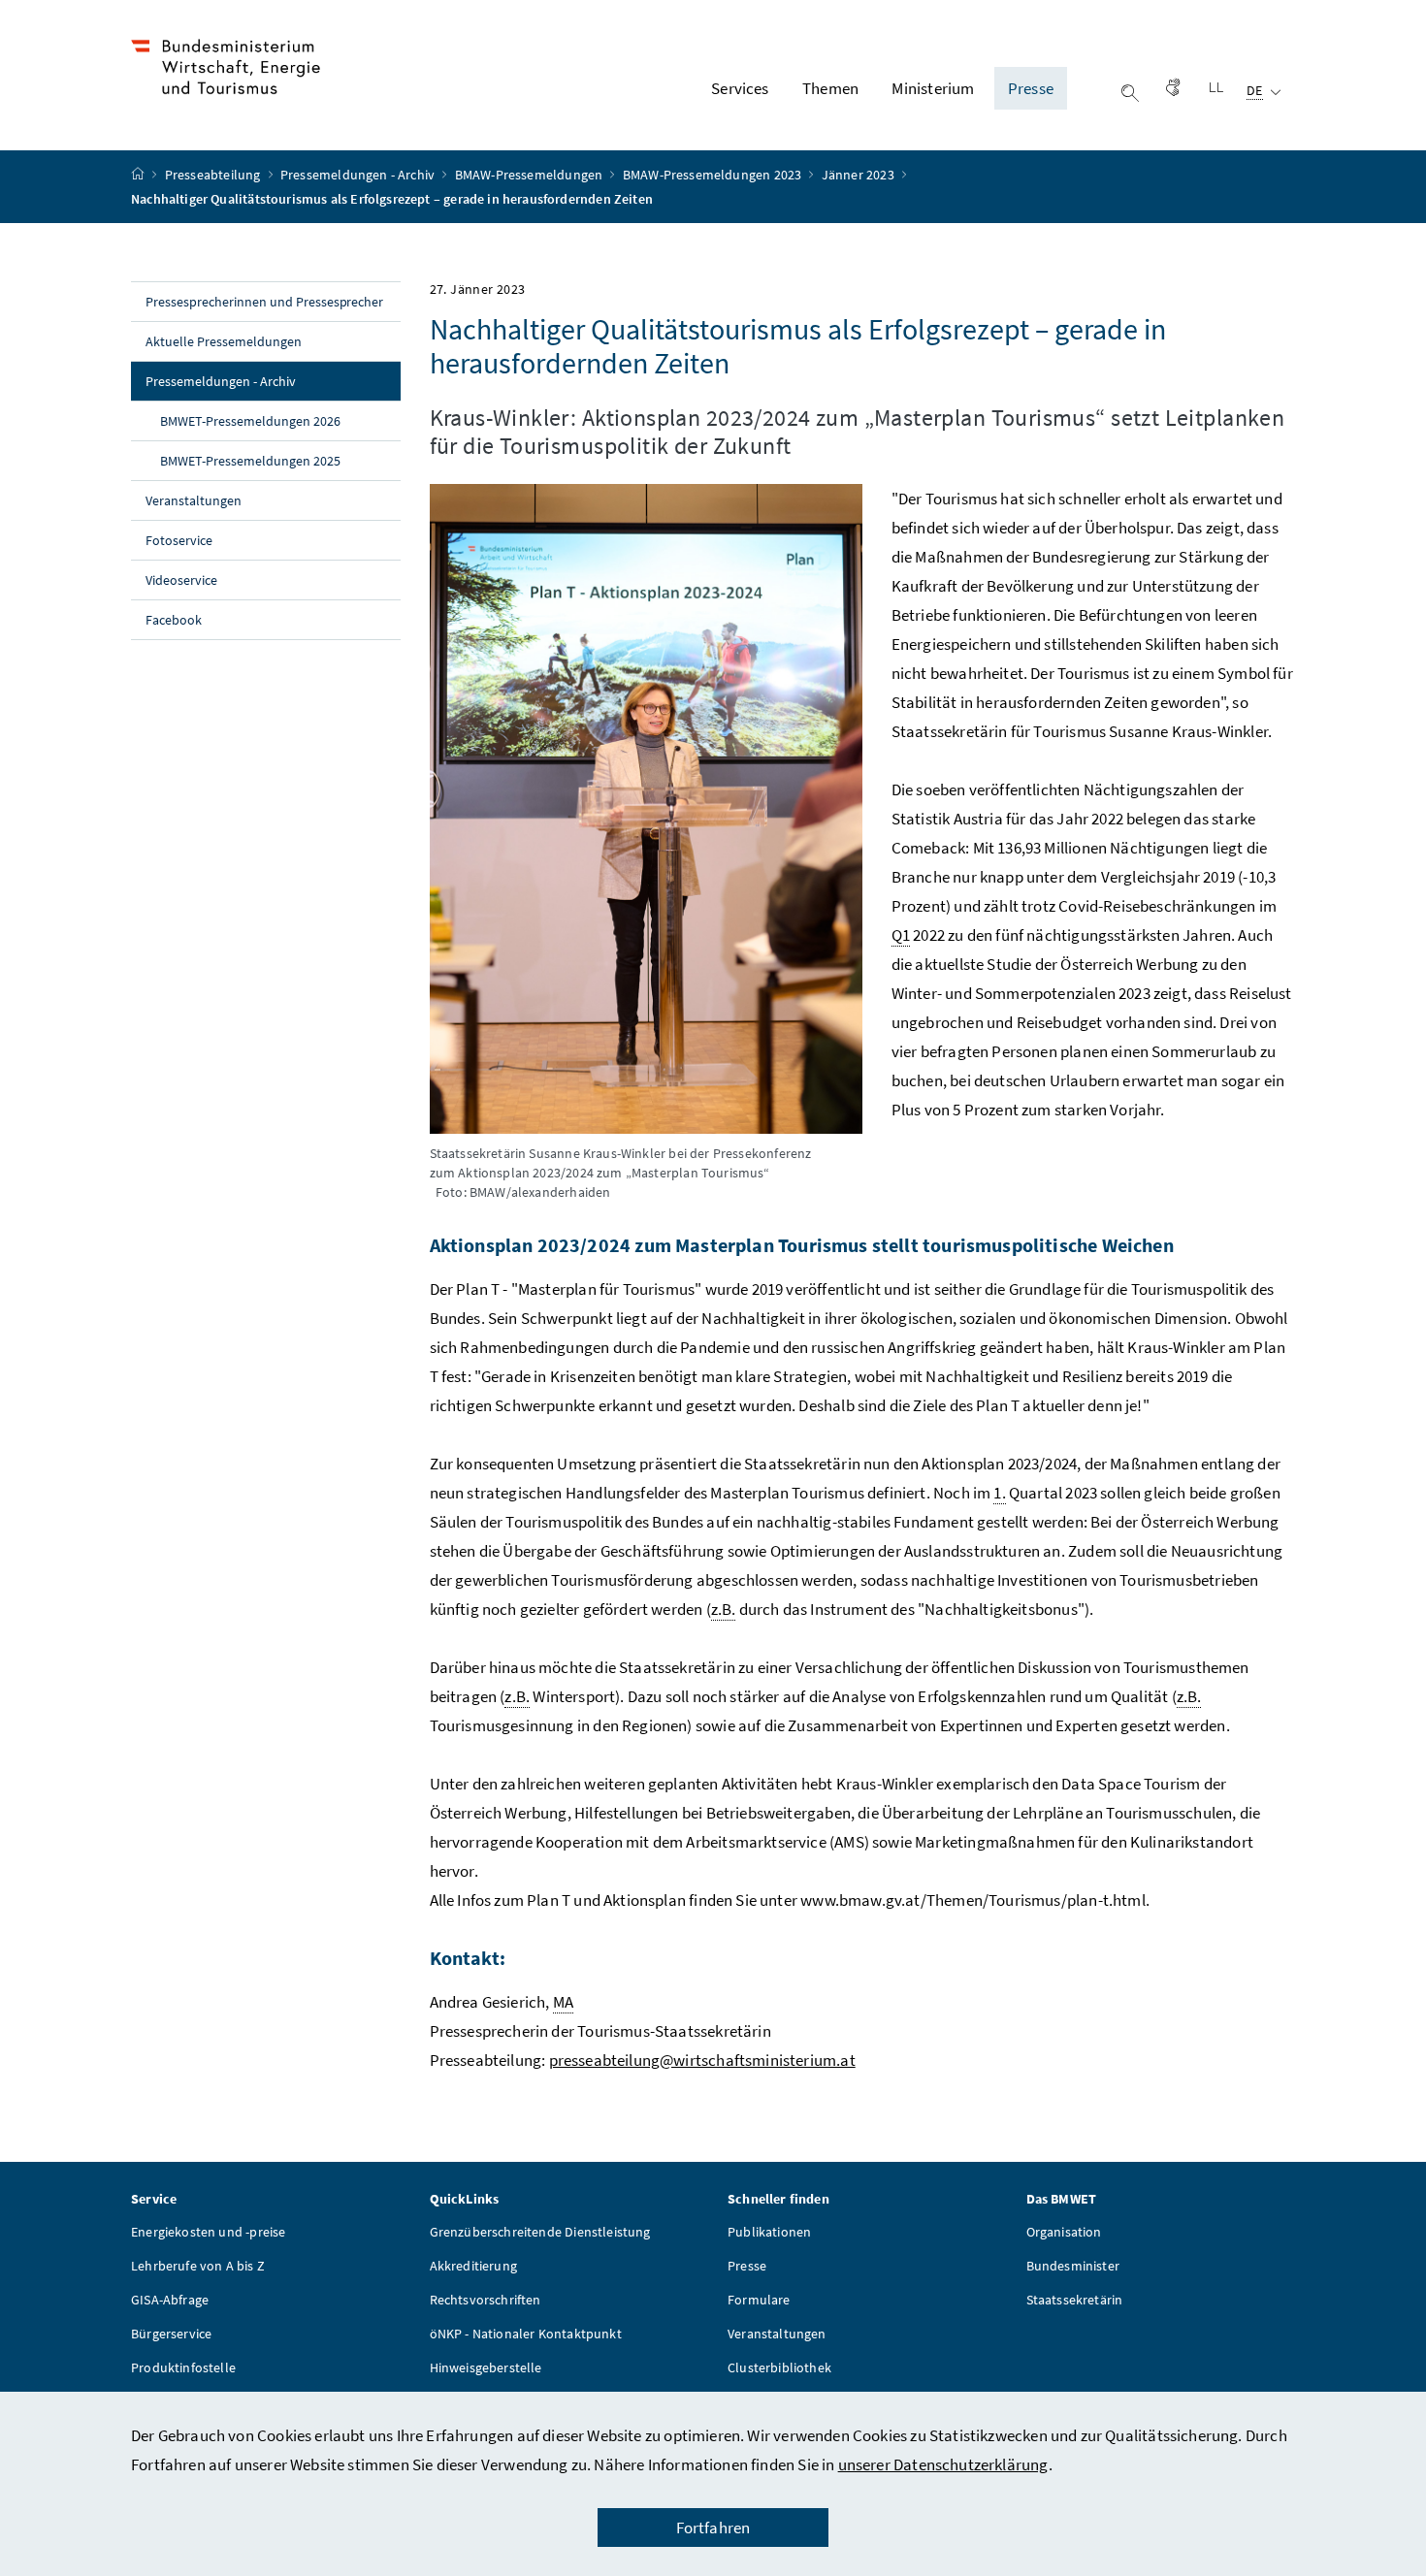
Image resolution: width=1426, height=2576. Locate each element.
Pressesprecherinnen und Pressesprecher (264, 302)
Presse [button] (1031, 88)
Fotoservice (179, 540)
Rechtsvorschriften (486, 2300)
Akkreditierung (473, 2266)
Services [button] (740, 88)
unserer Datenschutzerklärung (943, 2464)
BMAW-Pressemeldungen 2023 (714, 175)
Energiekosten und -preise (208, 2232)
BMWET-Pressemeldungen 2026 (250, 421)
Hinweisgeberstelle (486, 2367)
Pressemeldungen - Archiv (359, 175)
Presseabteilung (214, 175)
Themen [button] (830, 88)
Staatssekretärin (1075, 2300)
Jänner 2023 (859, 175)
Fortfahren (713, 2528)
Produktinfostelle (183, 2367)
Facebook (174, 620)
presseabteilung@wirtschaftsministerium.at (702, 2060)
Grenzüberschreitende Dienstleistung (540, 2232)
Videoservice (181, 580)
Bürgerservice (171, 2334)
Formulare (759, 2300)
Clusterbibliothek (779, 2367)
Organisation (1064, 2232)
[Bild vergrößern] (646, 808)
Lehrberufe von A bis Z (198, 2266)
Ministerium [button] (933, 88)
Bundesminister (1073, 2266)
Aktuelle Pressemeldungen (224, 341)
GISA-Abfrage (170, 2300)
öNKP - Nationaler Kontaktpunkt (526, 2334)
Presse (747, 2266)
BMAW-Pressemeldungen (531, 175)
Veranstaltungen (194, 500)
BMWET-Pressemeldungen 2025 (250, 461)
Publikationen (769, 2232)
